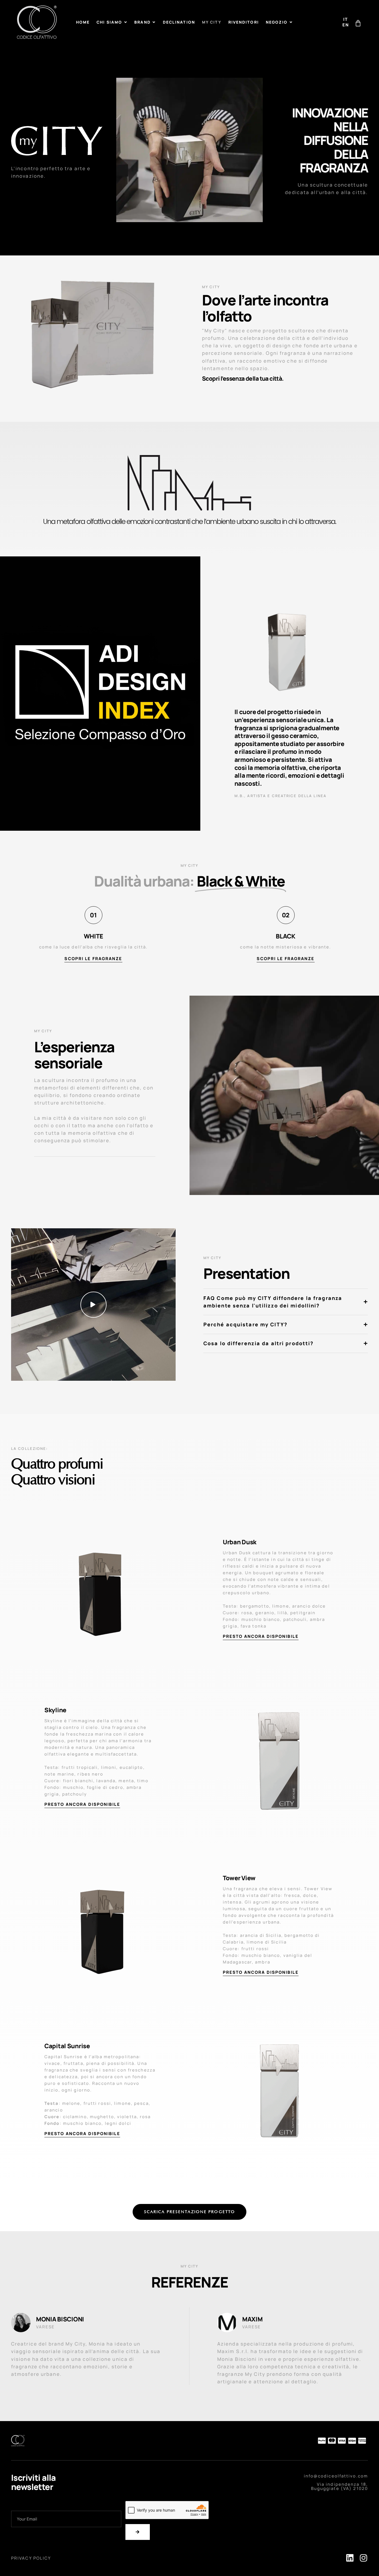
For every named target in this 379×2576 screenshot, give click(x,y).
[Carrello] (358, 23)
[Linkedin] (350, 2558)
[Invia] (138, 2532)
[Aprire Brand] (154, 22)
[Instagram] (364, 2558)
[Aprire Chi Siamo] (125, 22)
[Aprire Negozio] (291, 22)
